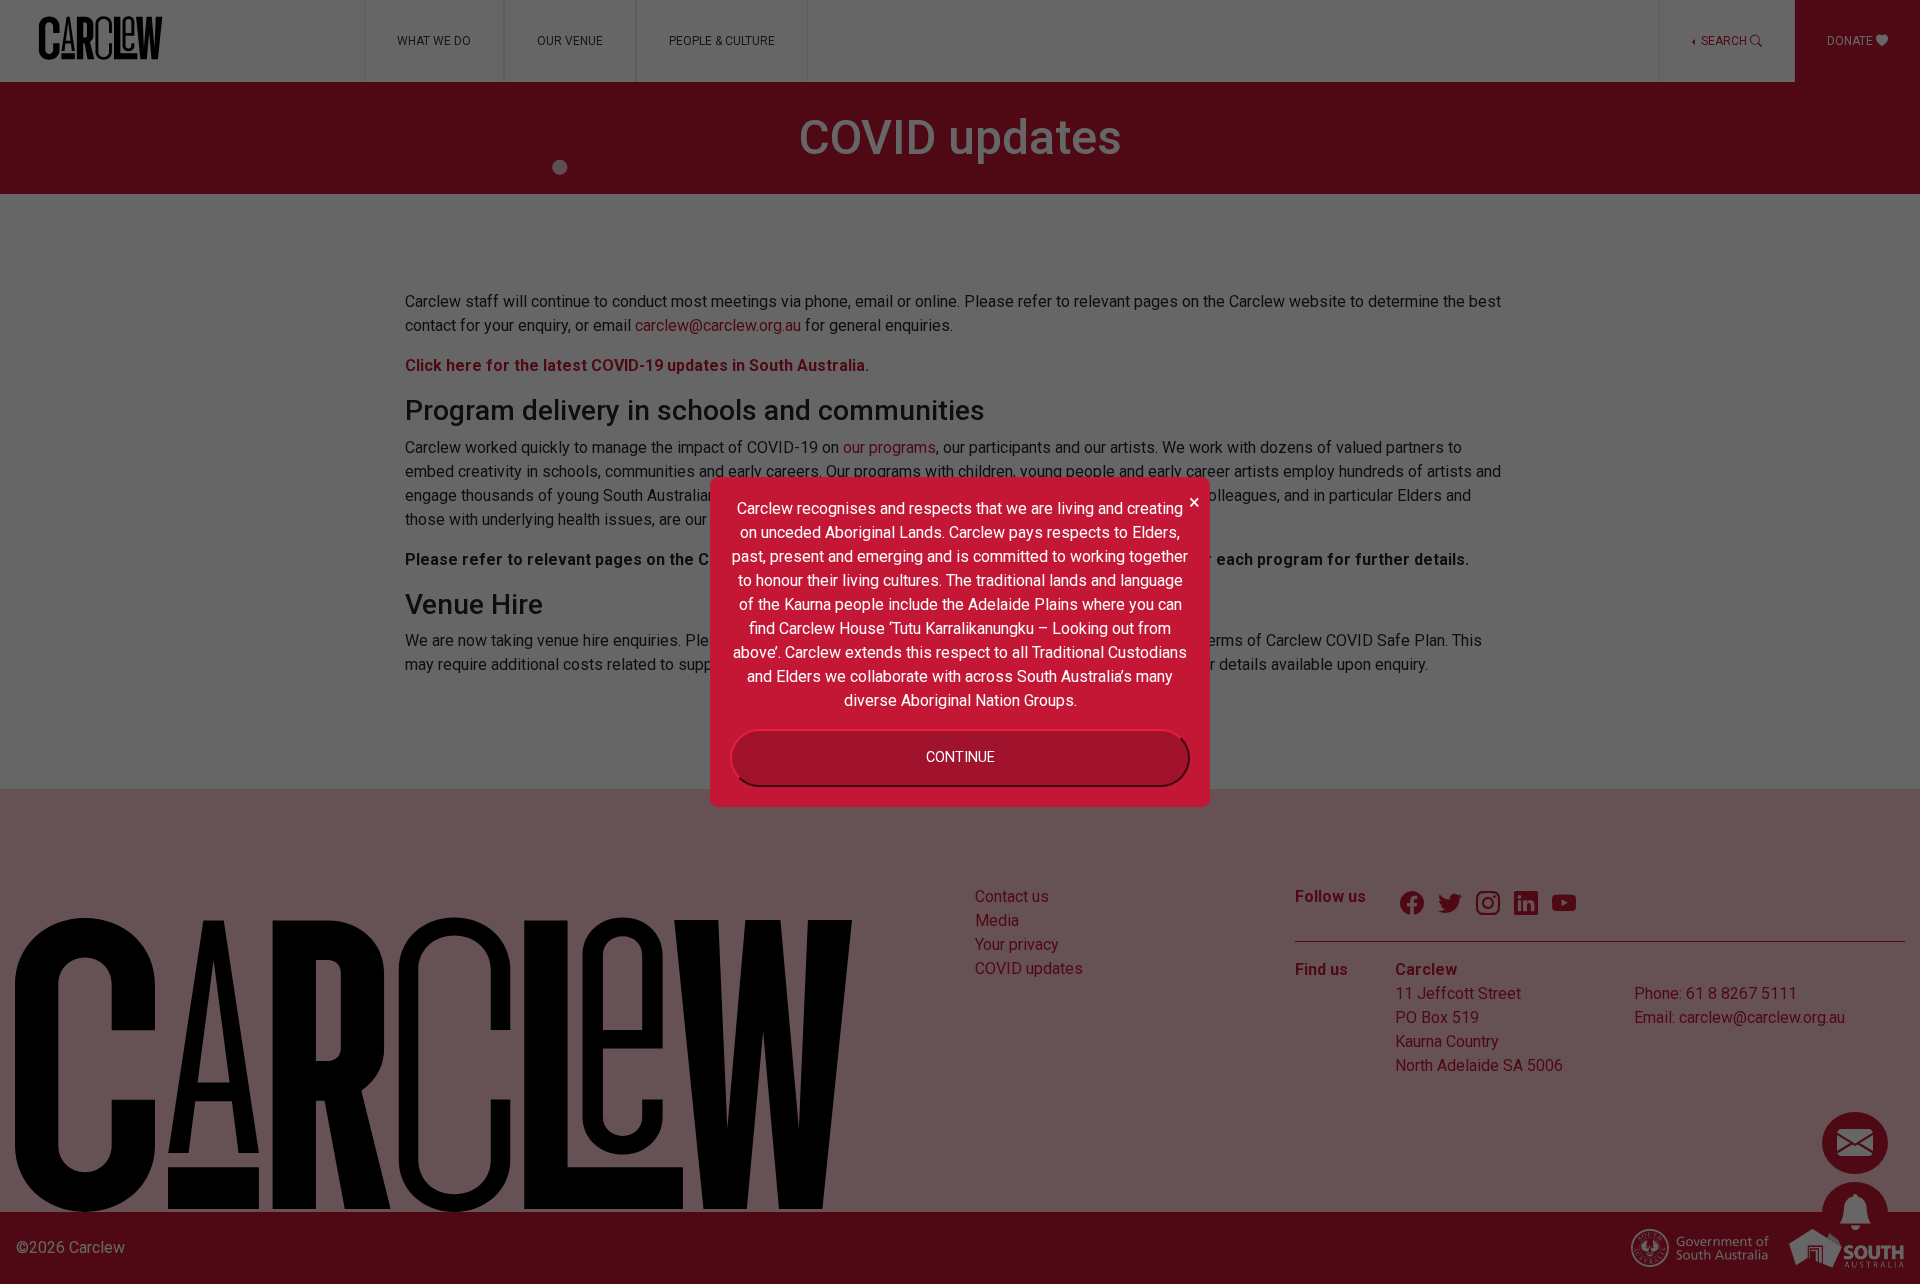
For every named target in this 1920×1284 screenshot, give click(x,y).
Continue (960, 757)
